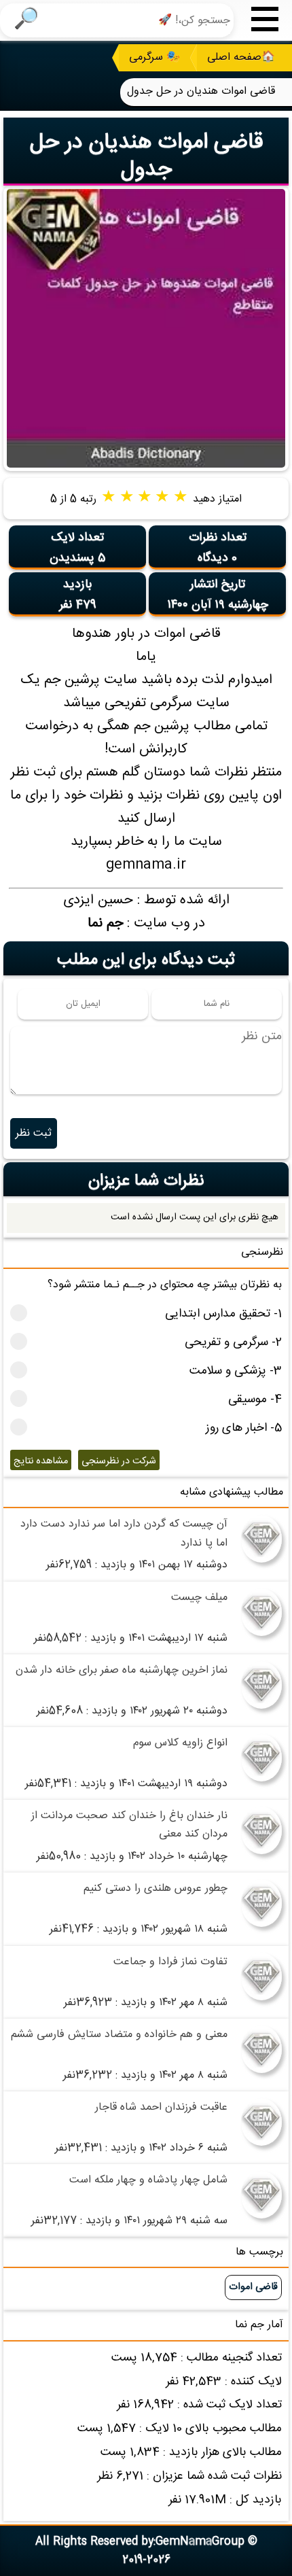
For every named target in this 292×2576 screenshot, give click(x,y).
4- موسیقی (255, 1400)
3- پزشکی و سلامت (236, 1371)
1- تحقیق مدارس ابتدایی (223, 1314)
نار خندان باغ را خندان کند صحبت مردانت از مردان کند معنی (129, 1825)
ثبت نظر (34, 1133)
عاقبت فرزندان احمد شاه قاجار (161, 2107)
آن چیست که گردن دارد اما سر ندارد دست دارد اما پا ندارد (124, 1533)
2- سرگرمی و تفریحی (233, 1343)
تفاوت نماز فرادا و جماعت (170, 1962)
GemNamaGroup (200, 2542)
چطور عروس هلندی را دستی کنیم (156, 1889)
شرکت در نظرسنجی (119, 1461)
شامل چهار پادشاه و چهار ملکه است (148, 2180)
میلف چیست (199, 1598)
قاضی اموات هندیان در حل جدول (146, 156)
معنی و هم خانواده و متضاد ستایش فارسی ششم (119, 2035)
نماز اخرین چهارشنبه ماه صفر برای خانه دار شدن (122, 1670)
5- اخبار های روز (244, 1428)
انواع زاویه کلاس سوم (180, 1743)
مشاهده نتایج (41, 1461)
